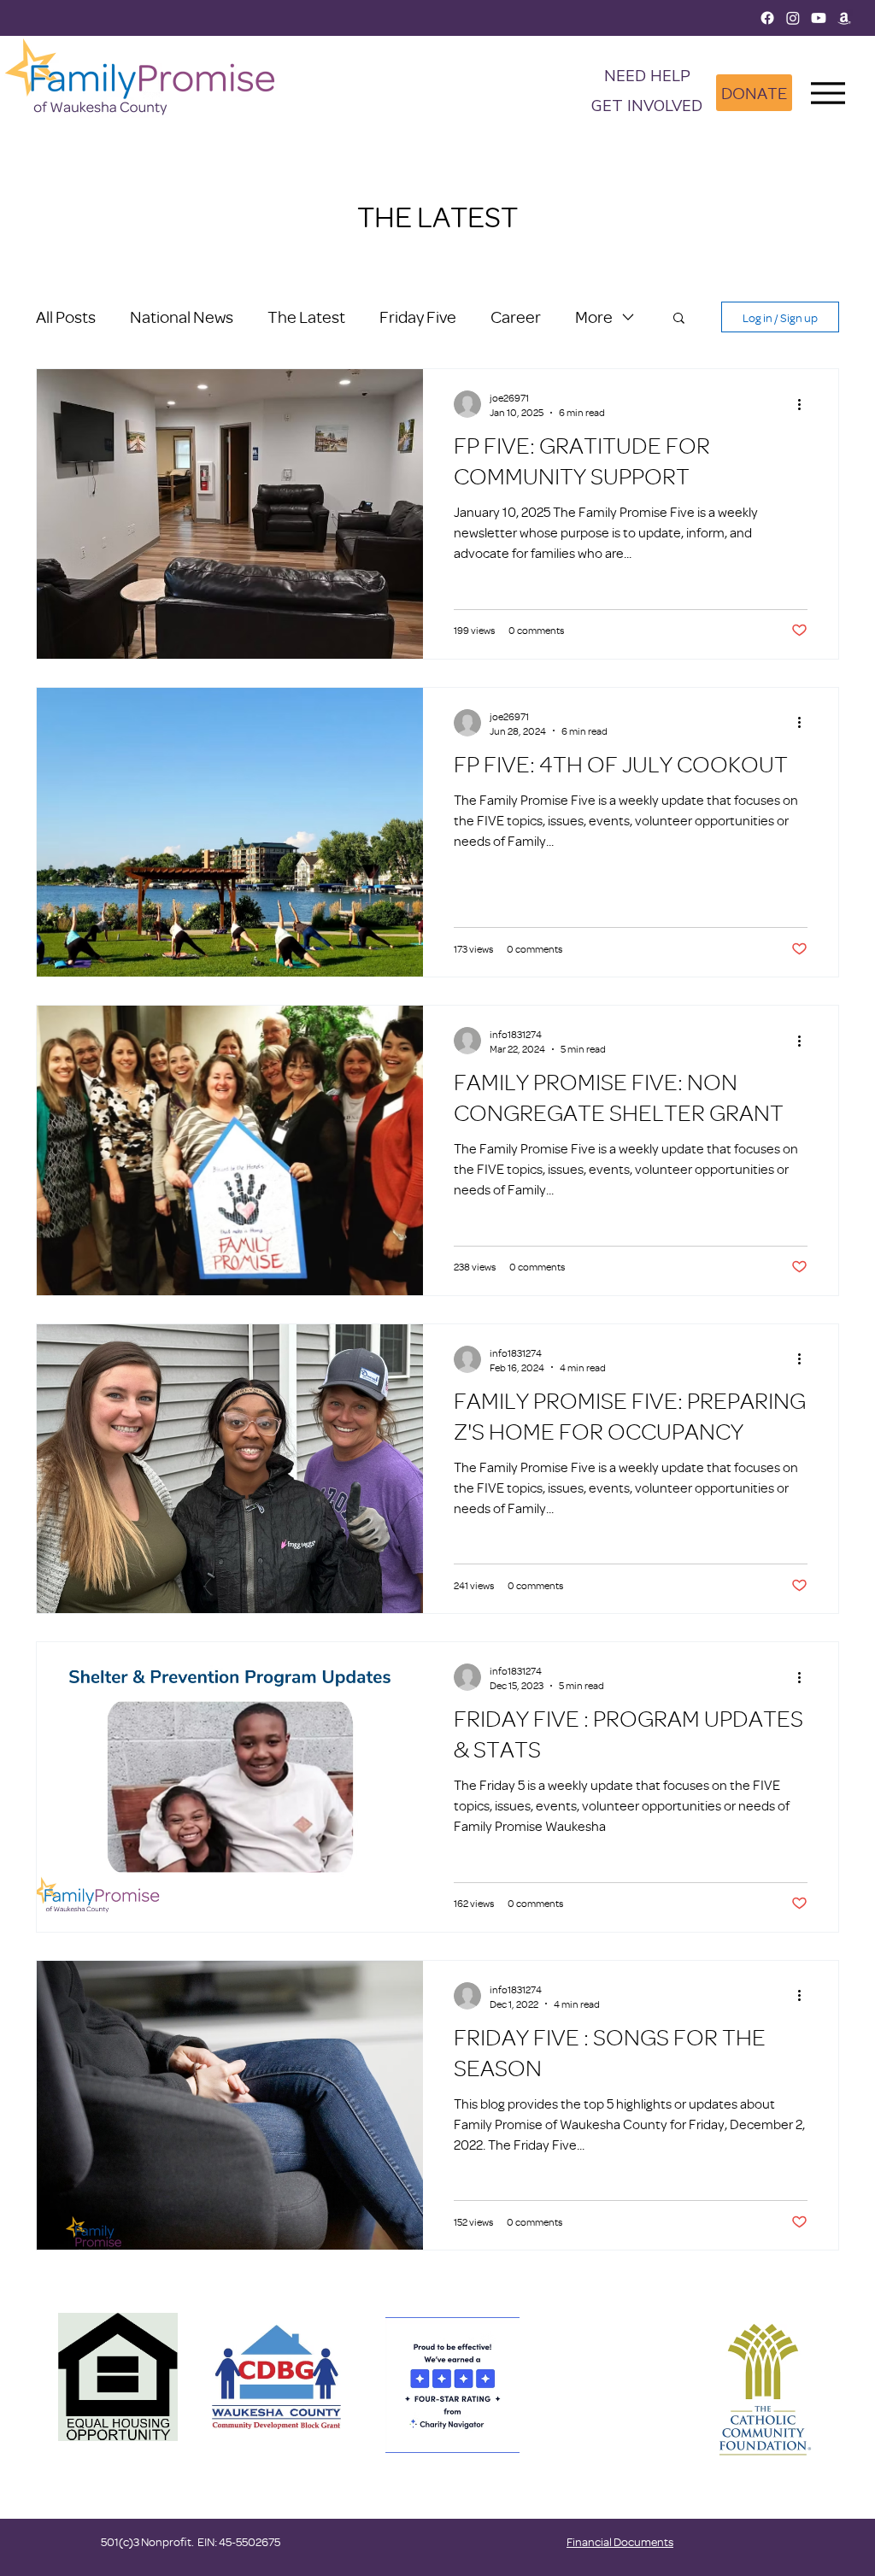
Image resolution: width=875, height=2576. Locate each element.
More (594, 317)
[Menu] (828, 93)
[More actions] (805, 404)
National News (182, 317)
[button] (647, 107)
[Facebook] (767, 18)
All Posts (66, 317)
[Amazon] (844, 18)
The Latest (306, 317)
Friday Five (418, 317)
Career (516, 317)
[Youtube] (819, 18)
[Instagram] (793, 18)
